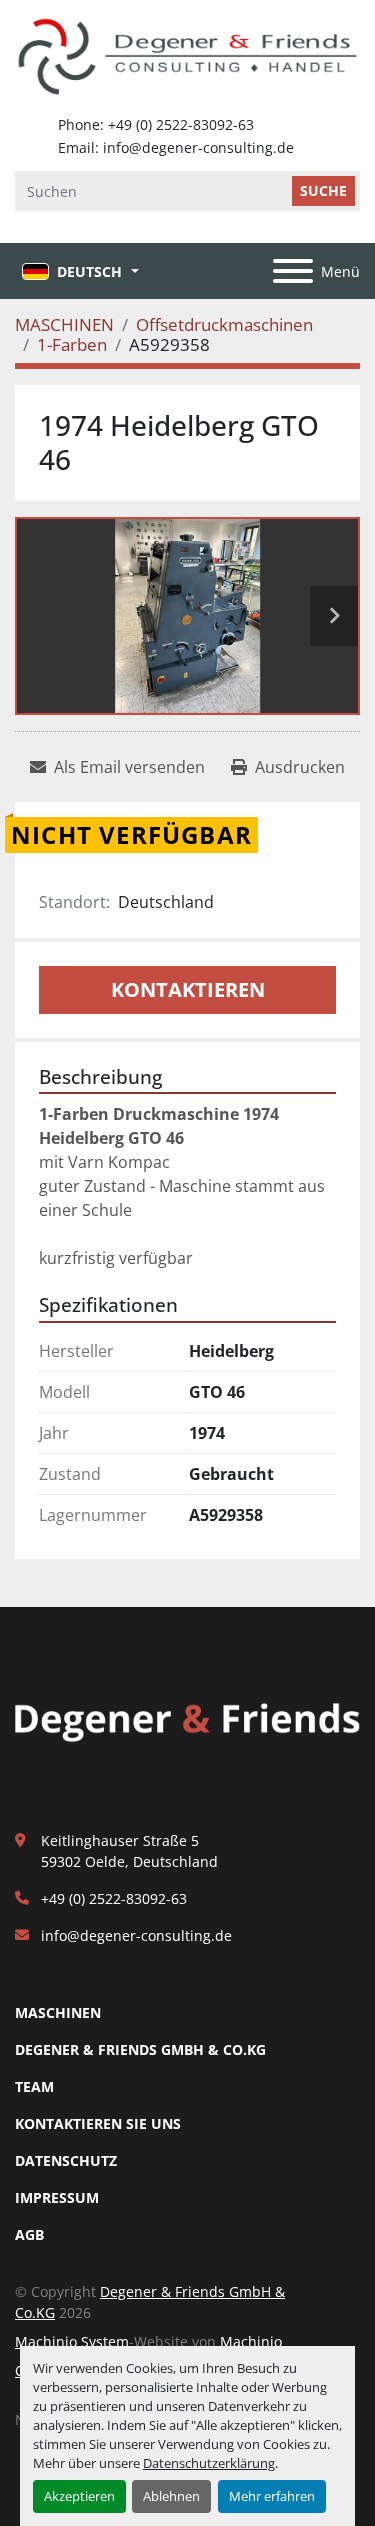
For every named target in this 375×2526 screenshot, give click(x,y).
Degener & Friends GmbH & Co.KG (140, 2049)
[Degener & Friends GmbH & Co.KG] (187, 1720)
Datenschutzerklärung (209, 2463)
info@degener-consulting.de (136, 1935)
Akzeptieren (79, 2496)
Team (34, 2086)
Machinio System (72, 2341)
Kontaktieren (188, 989)
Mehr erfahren (272, 2496)
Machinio (251, 2341)
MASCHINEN (58, 2012)
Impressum (57, 2197)
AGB (29, 2234)
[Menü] (293, 271)
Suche (323, 190)
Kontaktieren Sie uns (98, 2123)
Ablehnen (171, 2496)
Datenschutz (66, 2160)
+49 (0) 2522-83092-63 (114, 1898)
